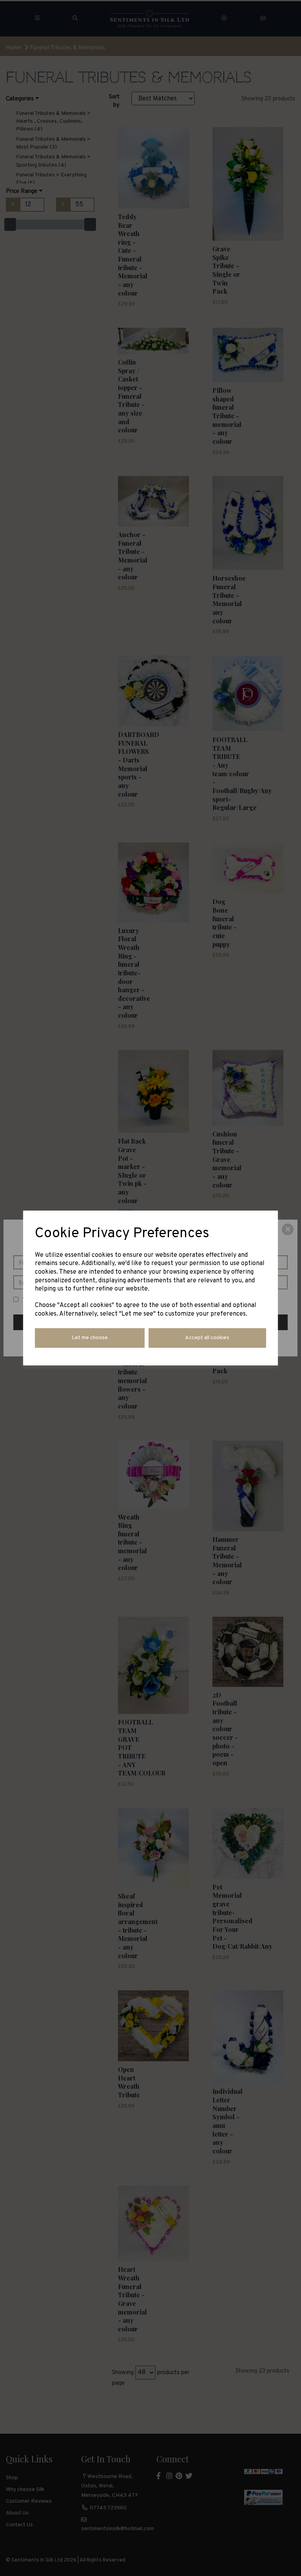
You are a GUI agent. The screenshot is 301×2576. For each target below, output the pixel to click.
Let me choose (90, 1338)
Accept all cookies (207, 1338)
